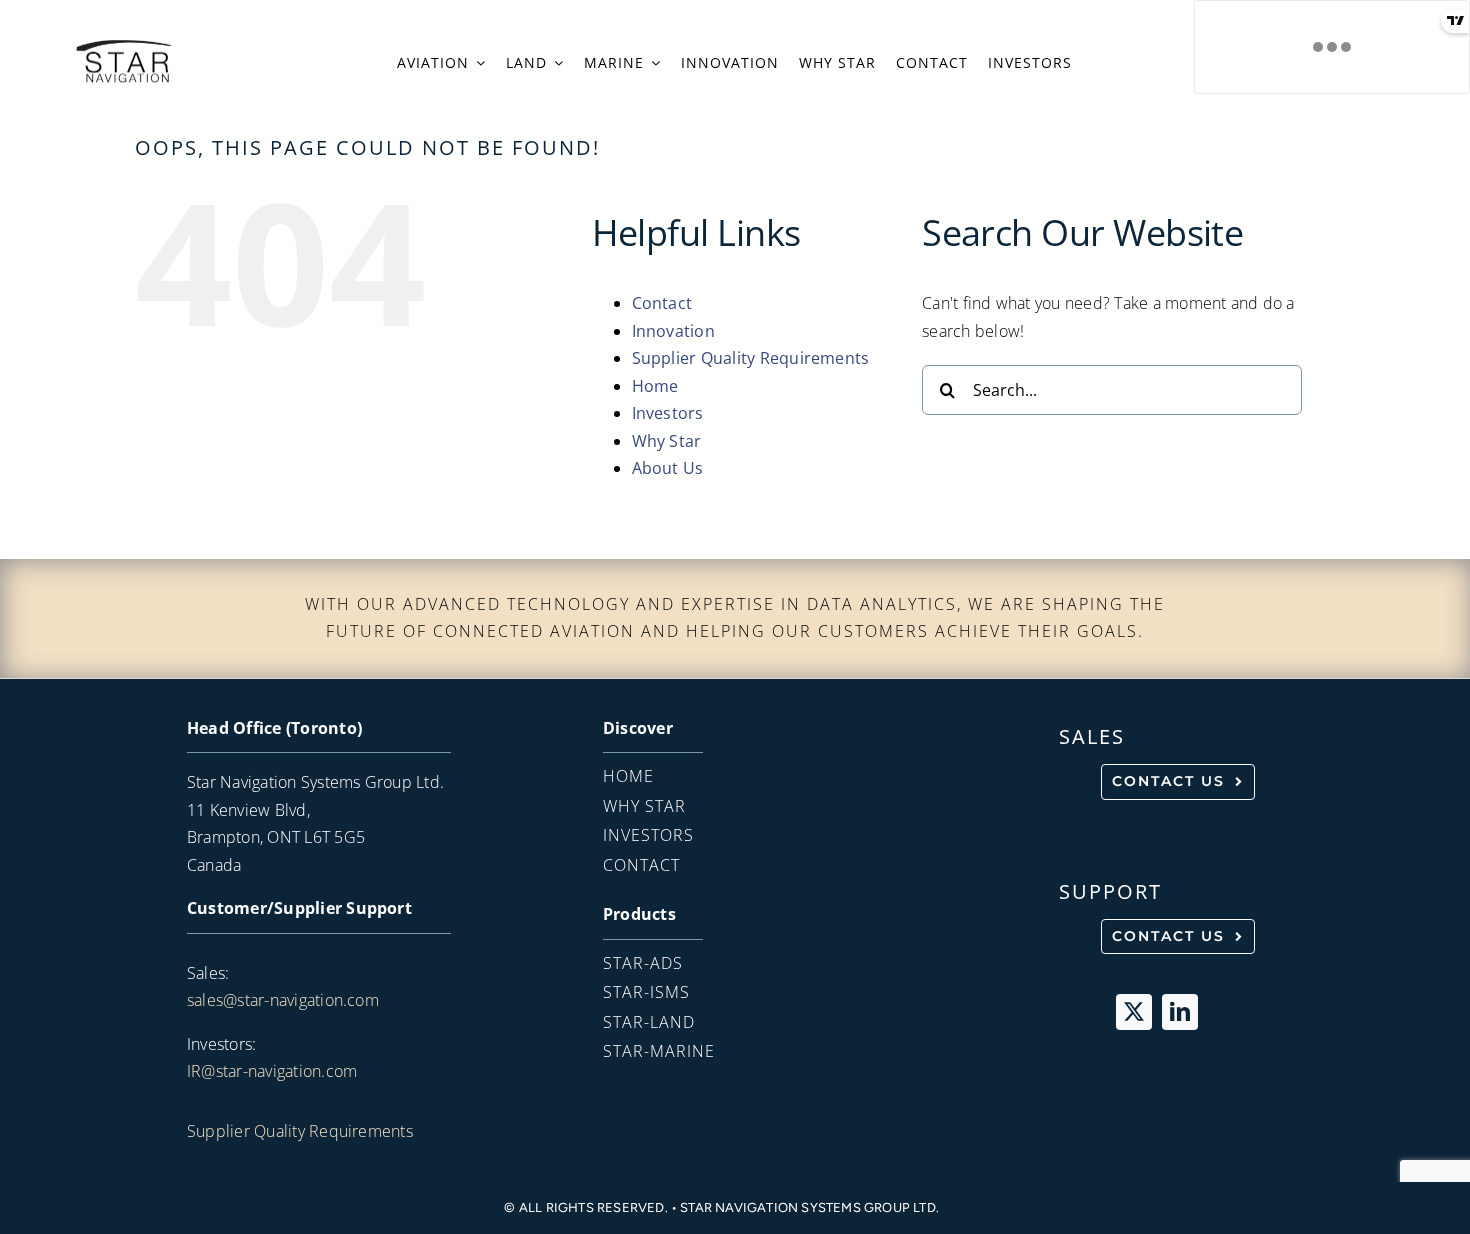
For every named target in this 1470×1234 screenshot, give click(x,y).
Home (655, 386)
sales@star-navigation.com (283, 1000)
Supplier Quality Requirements (751, 358)
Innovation (673, 331)
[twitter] (1134, 1012)
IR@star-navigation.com (272, 1071)
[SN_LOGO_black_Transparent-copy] (123, 45)
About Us (668, 468)
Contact (662, 303)
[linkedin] (1180, 1012)
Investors (668, 413)
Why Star (667, 441)
